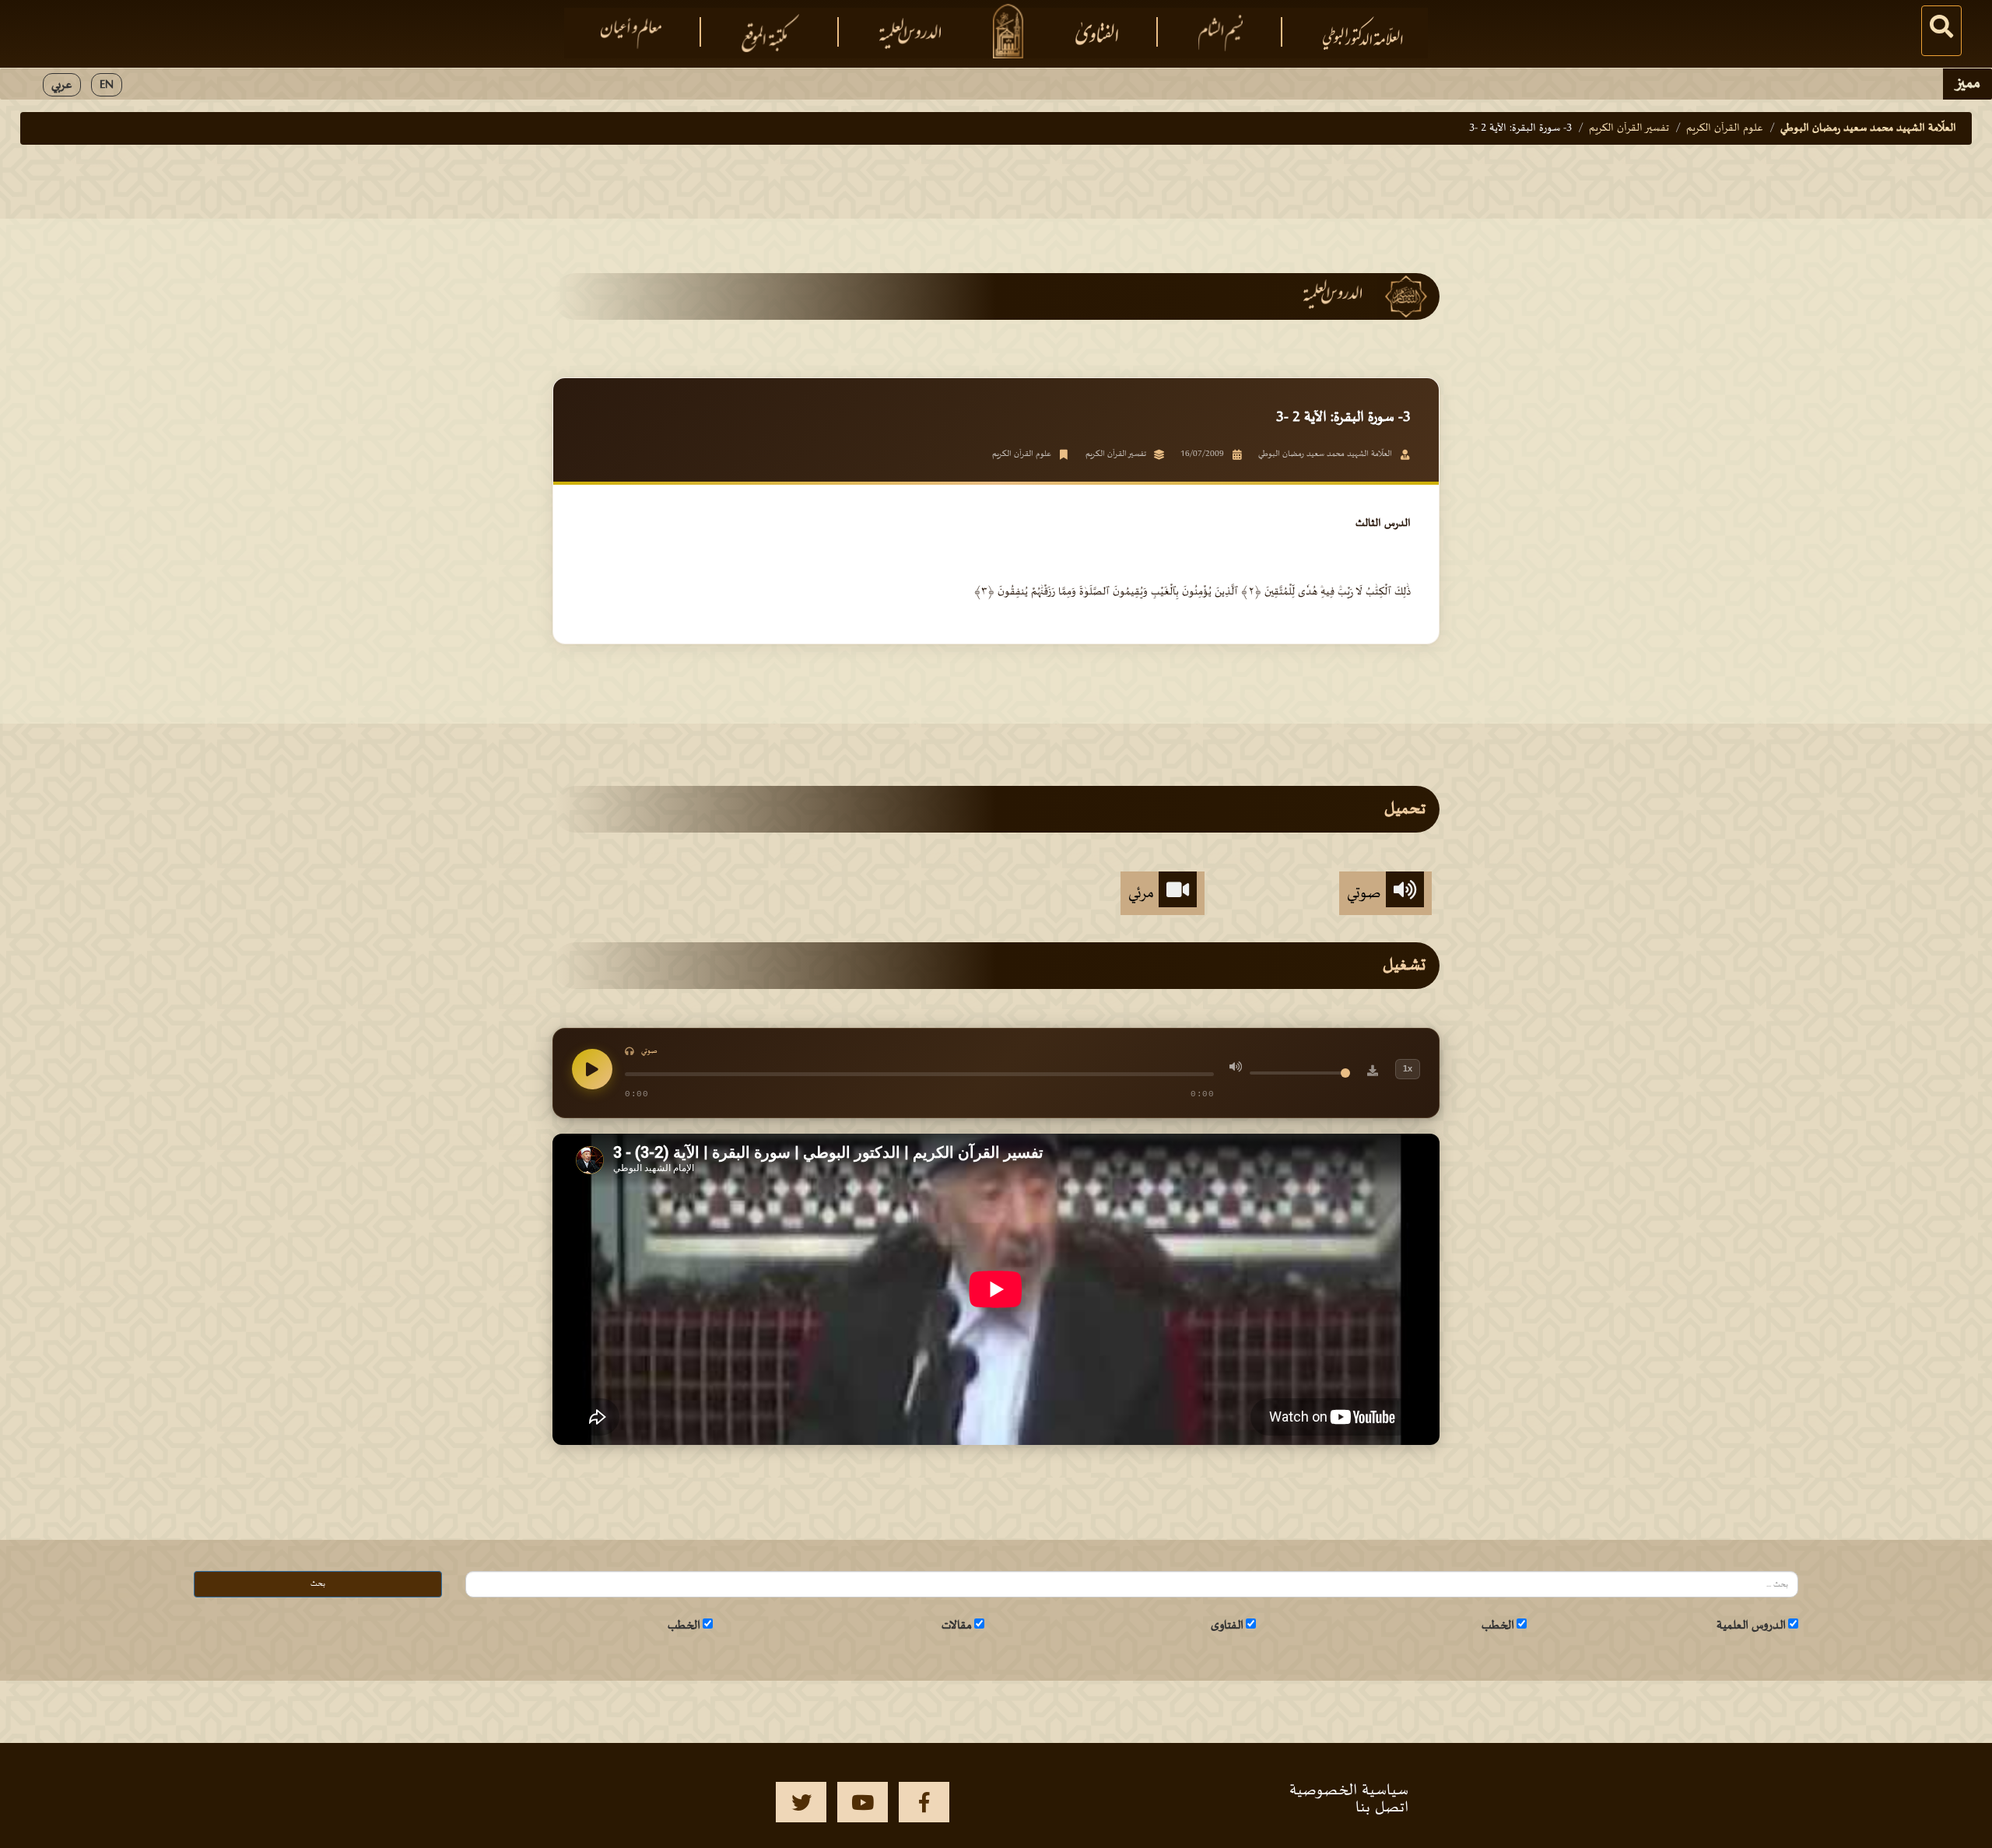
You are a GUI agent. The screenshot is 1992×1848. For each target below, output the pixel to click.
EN (107, 85)
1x (1408, 1068)
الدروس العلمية (1751, 1625)
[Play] (592, 1069)
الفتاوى (1227, 1625)
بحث (318, 1584)
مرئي (1143, 893)
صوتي (1366, 893)
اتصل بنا (1382, 1808)
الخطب (1498, 1625)
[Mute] (1236, 1069)
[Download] (1373, 1073)
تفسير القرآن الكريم (1629, 128)
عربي (62, 85)
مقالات (957, 1625)
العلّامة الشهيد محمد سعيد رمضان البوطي (1868, 128)
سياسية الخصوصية (1349, 1790)
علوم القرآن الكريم (1725, 128)
